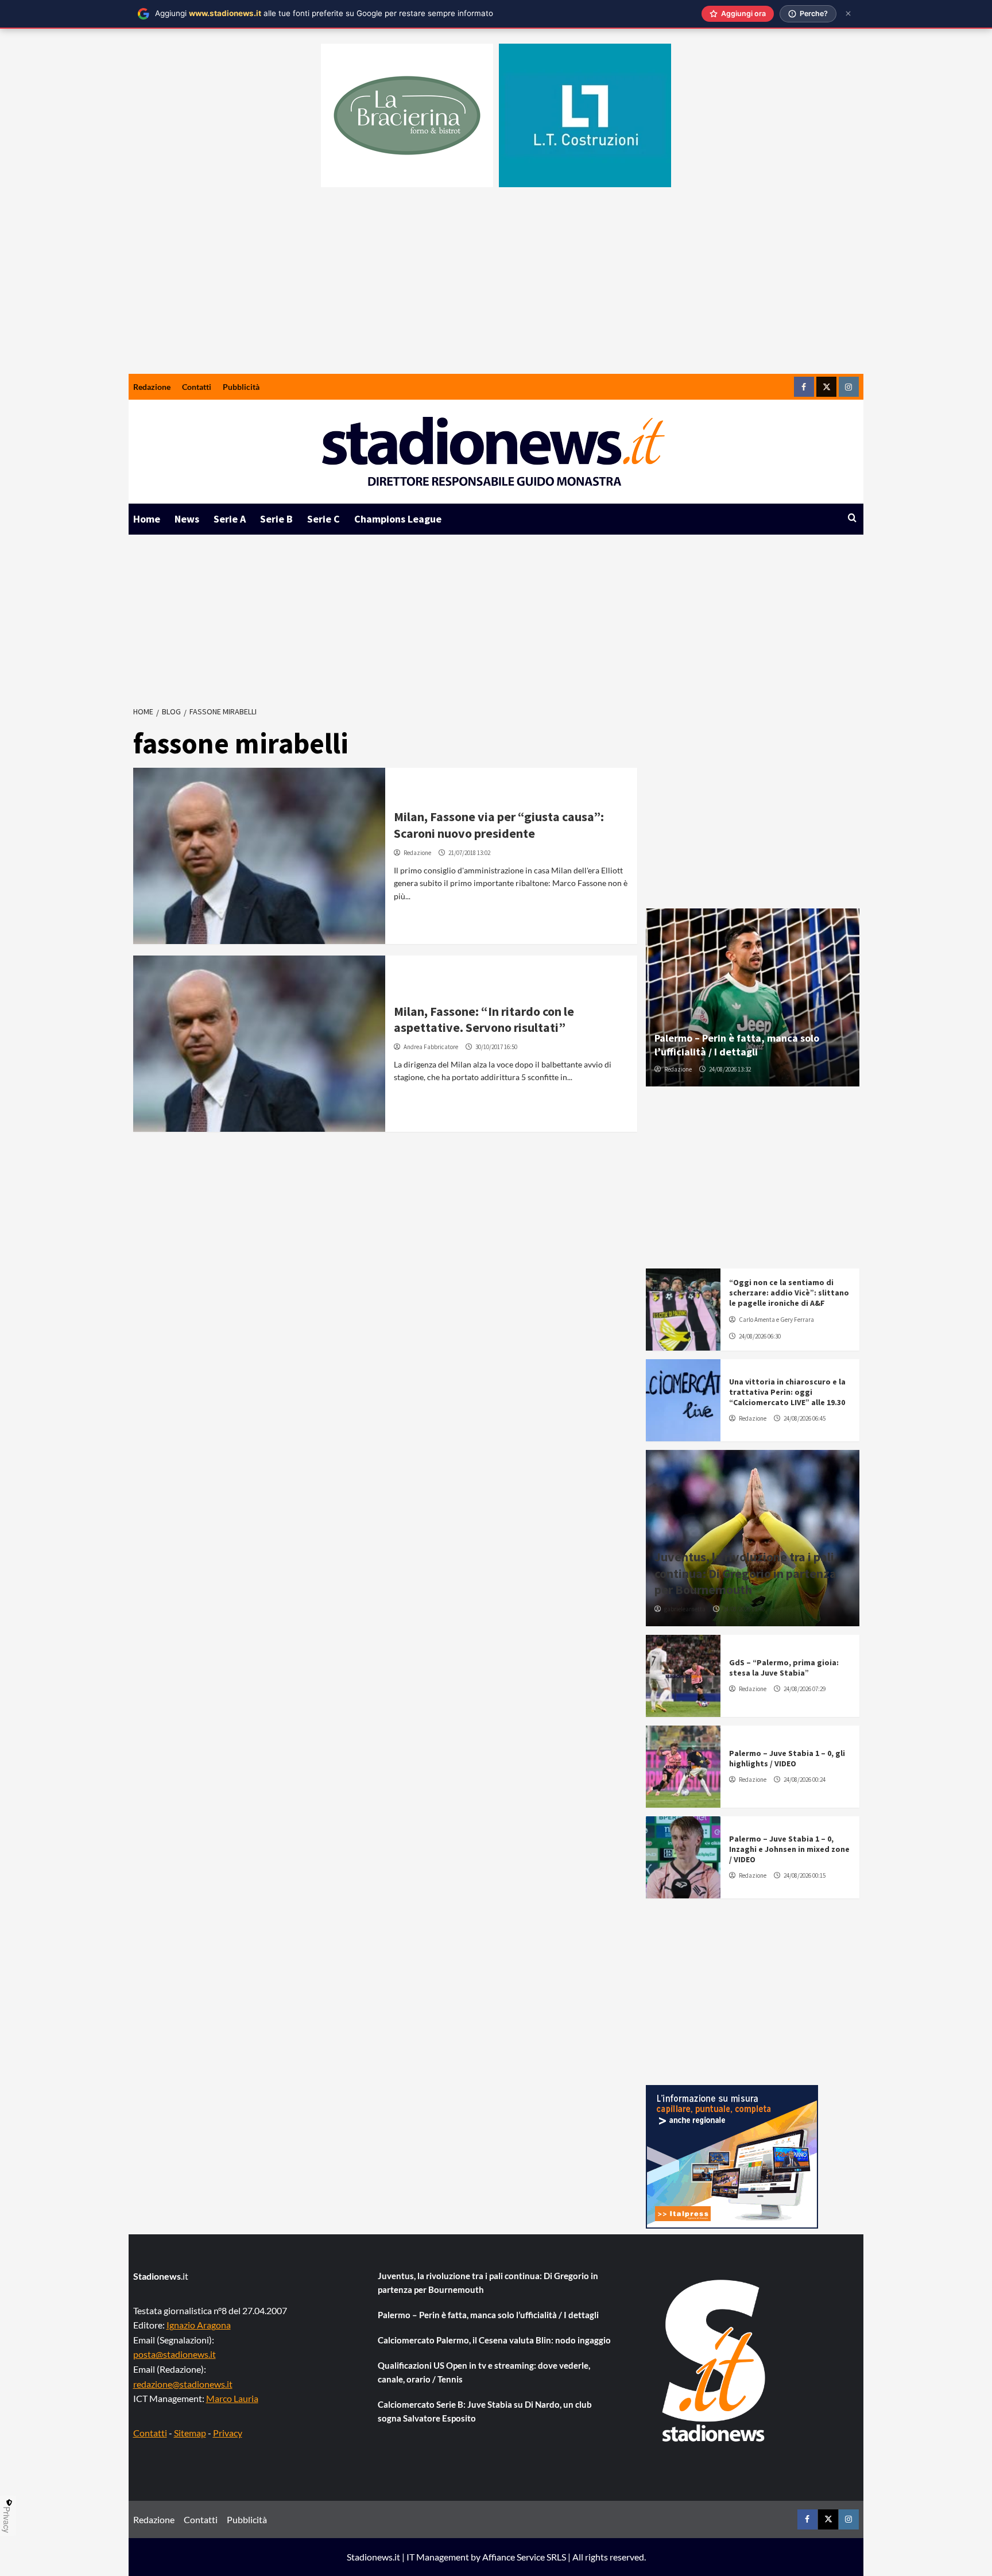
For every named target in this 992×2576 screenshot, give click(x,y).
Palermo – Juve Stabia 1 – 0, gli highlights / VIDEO (787, 1758)
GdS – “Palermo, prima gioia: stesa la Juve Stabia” (784, 1668)
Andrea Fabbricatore (431, 1047)
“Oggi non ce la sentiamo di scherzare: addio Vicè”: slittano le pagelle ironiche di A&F (789, 1293)
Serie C (323, 519)
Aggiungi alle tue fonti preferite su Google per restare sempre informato (324, 13)
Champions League (398, 519)
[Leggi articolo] (259, 856)
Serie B (276, 519)
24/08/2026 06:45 (805, 1418)
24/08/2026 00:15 (805, 1875)
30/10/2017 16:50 (496, 1047)
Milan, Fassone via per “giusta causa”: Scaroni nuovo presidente (499, 825)
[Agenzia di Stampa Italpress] (732, 2155)
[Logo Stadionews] (715, 2361)
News (187, 519)
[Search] (852, 518)
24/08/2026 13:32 (730, 1069)
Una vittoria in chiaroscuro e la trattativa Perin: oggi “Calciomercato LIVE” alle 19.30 (787, 1392)
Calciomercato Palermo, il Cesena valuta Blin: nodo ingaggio (494, 2340)
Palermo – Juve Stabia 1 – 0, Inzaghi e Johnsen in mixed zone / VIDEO (789, 1849)
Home (147, 519)
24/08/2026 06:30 (760, 1336)
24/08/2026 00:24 (805, 1780)
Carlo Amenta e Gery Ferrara (776, 1320)
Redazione (152, 387)
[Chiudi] (848, 13)
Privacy (228, 2433)
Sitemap (190, 2433)
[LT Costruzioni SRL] (585, 115)
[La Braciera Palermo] (407, 115)
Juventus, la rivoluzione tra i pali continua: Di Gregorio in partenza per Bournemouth (745, 1573)
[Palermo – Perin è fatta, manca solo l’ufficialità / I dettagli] (753, 997)
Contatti (197, 387)
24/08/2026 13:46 (744, 1609)
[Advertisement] (496, 288)
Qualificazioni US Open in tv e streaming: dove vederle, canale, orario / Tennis (484, 2372)
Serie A (230, 519)
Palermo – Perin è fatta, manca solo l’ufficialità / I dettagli (737, 1045)
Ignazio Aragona (199, 2325)
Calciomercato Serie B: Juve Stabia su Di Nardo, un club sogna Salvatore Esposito (485, 2411)
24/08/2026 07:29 (805, 1689)
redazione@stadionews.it (183, 2384)
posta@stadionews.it (175, 2354)
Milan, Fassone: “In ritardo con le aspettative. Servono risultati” (484, 1020)
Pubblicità (241, 387)
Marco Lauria (232, 2398)
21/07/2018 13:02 (469, 853)
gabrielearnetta (685, 1609)
